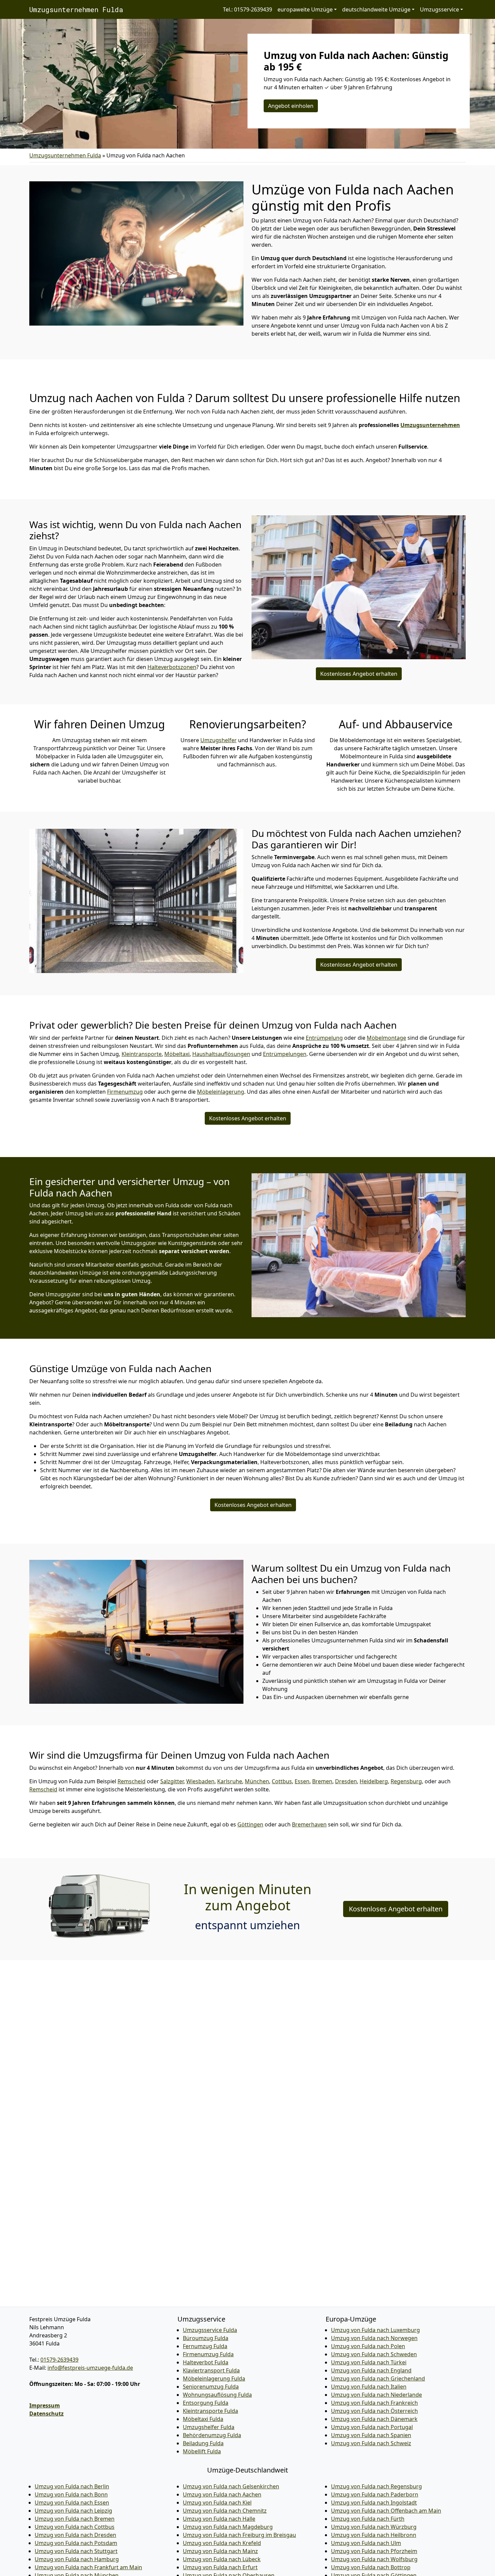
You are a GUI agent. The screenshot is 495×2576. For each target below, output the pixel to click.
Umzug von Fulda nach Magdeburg (228, 2527)
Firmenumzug (125, 1092)
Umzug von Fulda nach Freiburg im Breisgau (239, 2535)
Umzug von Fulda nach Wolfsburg (374, 2559)
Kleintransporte (142, 1054)
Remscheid (131, 1781)
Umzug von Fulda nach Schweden (374, 2354)
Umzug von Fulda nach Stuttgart (76, 2551)
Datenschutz (46, 2414)
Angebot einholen (291, 106)
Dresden (346, 1781)
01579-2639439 (59, 2360)
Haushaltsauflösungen (221, 1054)
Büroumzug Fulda (206, 2338)
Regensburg (406, 1781)
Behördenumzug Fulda (212, 2435)
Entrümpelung (324, 1038)
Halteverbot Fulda (206, 2362)
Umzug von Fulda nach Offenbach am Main (386, 2511)
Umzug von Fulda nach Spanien (371, 2435)
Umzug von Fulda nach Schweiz (371, 2443)
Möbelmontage (386, 1038)
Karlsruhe (230, 1781)
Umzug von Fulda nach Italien (369, 2387)
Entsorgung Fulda (206, 2403)
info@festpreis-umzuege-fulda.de (90, 2368)
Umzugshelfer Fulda (209, 2427)
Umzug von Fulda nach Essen (72, 2503)
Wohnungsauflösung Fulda (217, 2395)
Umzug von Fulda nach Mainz (220, 2551)
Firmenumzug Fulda (208, 2354)
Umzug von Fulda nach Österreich (374, 2411)
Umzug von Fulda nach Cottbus (75, 2527)
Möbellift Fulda (202, 2451)
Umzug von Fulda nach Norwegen (374, 2338)
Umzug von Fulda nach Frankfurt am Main (88, 2567)
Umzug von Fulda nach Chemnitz (225, 2511)
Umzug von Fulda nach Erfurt (220, 2567)
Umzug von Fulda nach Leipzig (73, 2511)
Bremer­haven (309, 1824)
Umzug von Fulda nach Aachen (222, 2494)
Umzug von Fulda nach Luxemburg (375, 2330)
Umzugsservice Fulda (210, 2330)
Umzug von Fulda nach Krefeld (222, 2543)
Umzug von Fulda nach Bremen (75, 2519)
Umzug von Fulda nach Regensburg (376, 2486)
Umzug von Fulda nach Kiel (217, 2503)
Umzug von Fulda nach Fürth (368, 2519)
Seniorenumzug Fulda (211, 2387)
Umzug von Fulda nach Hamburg (77, 2559)
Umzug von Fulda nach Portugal (372, 2427)
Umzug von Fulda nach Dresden (75, 2535)
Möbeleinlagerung (221, 1092)
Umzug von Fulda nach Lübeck (222, 2559)
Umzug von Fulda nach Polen (368, 2346)
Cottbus (282, 1781)
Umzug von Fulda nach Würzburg (374, 2527)
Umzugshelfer (219, 740)
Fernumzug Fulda (205, 2346)
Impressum (45, 2405)
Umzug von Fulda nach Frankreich (374, 2403)
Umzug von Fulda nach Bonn (71, 2494)
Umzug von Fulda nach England (371, 2370)
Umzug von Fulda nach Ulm (366, 2543)
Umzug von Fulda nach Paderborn (375, 2494)
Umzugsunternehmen (430, 425)
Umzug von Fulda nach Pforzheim (374, 2551)
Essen (302, 1781)
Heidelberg (374, 1781)
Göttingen (250, 1824)
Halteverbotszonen (172, 667)
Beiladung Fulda (203, 2443)
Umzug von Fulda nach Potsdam (76, 2543)
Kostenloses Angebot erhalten (359, 674)
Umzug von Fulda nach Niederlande (376, 2395)
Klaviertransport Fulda (211, 2370)
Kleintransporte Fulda (210, 2411)
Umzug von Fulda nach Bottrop (371, 2567)
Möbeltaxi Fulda (203, 2419)
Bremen (322, 1781)
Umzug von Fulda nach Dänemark (374, 2419)
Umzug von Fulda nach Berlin (72, 2486)
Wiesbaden (200, 1781)
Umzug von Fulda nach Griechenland (378, 2378)
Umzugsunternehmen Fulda (76, 9)
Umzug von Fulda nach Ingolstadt (374, 2503)
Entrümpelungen (285, 1054)
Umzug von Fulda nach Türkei (369, 2362)
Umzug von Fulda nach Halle (219, 2519)
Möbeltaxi (177, 1054)
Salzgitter (172, 1781)
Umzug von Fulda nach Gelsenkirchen (231, 2486)
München (257, 1781)
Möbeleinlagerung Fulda (214, 2378)
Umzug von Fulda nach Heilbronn (374, 2535)
